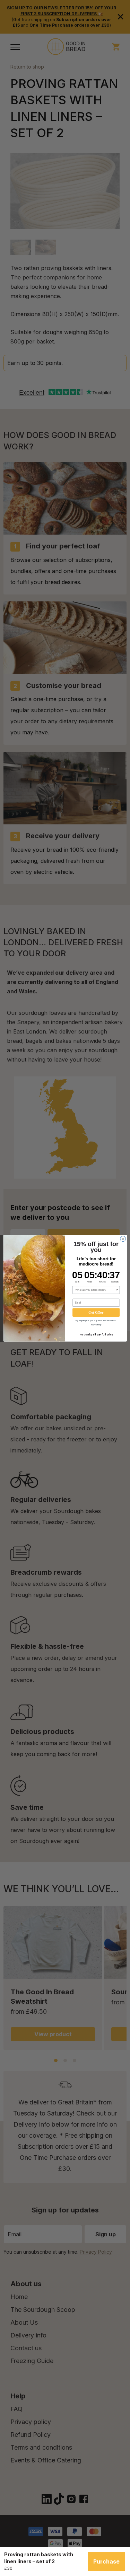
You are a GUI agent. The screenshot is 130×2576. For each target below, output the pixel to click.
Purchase (106, 2561)
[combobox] (95, 1290)
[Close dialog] (123, 1238)
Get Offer (96, 1312)
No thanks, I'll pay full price (96, 1335)
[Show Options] (117, 1290)
